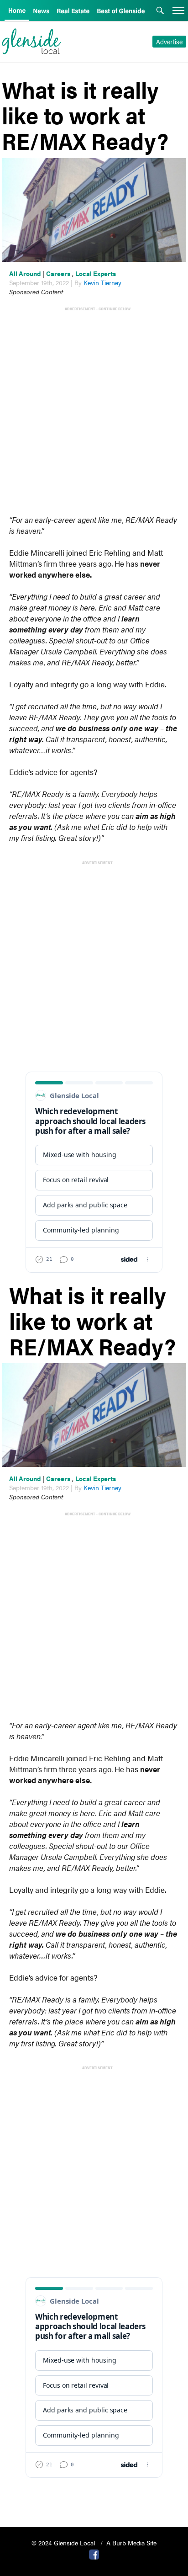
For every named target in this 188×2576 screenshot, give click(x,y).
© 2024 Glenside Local (64, 2543)
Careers (58, 273)
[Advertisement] (94, 406)
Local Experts (96, 273)
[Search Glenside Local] (160, 11)
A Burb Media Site (131, 2543)
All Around (25, 273)
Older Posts (94, 2497)
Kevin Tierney (102, 282)
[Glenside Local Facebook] (94, 2554)
